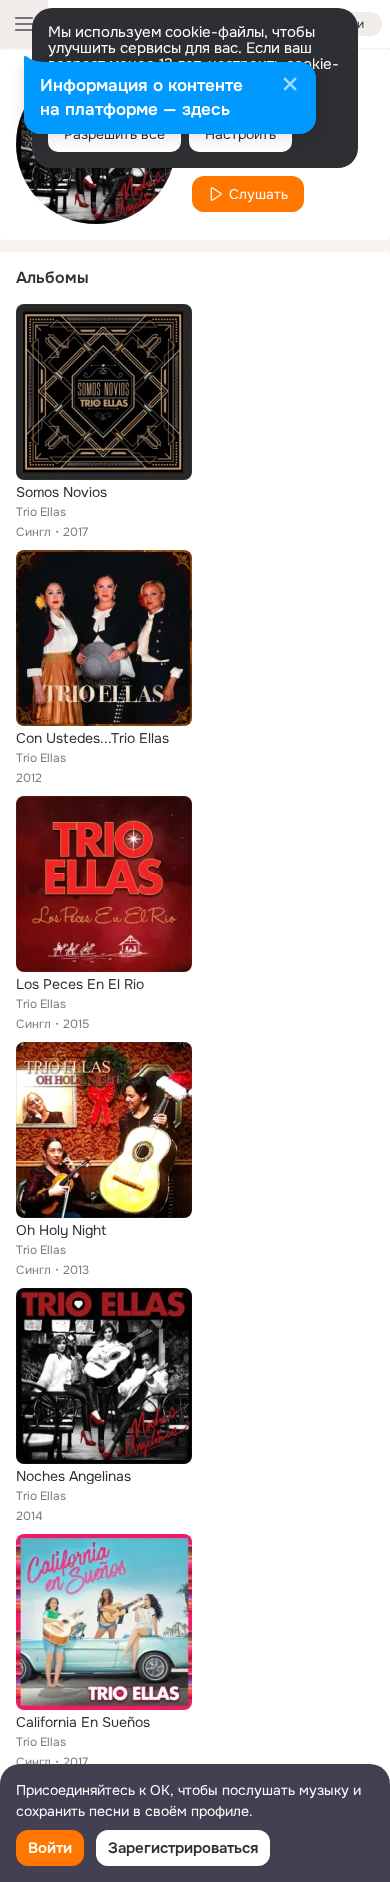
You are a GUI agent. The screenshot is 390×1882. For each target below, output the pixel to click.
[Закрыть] (290, 86)
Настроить (240, 134)
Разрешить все (114, 134)
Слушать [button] (258, 194)
